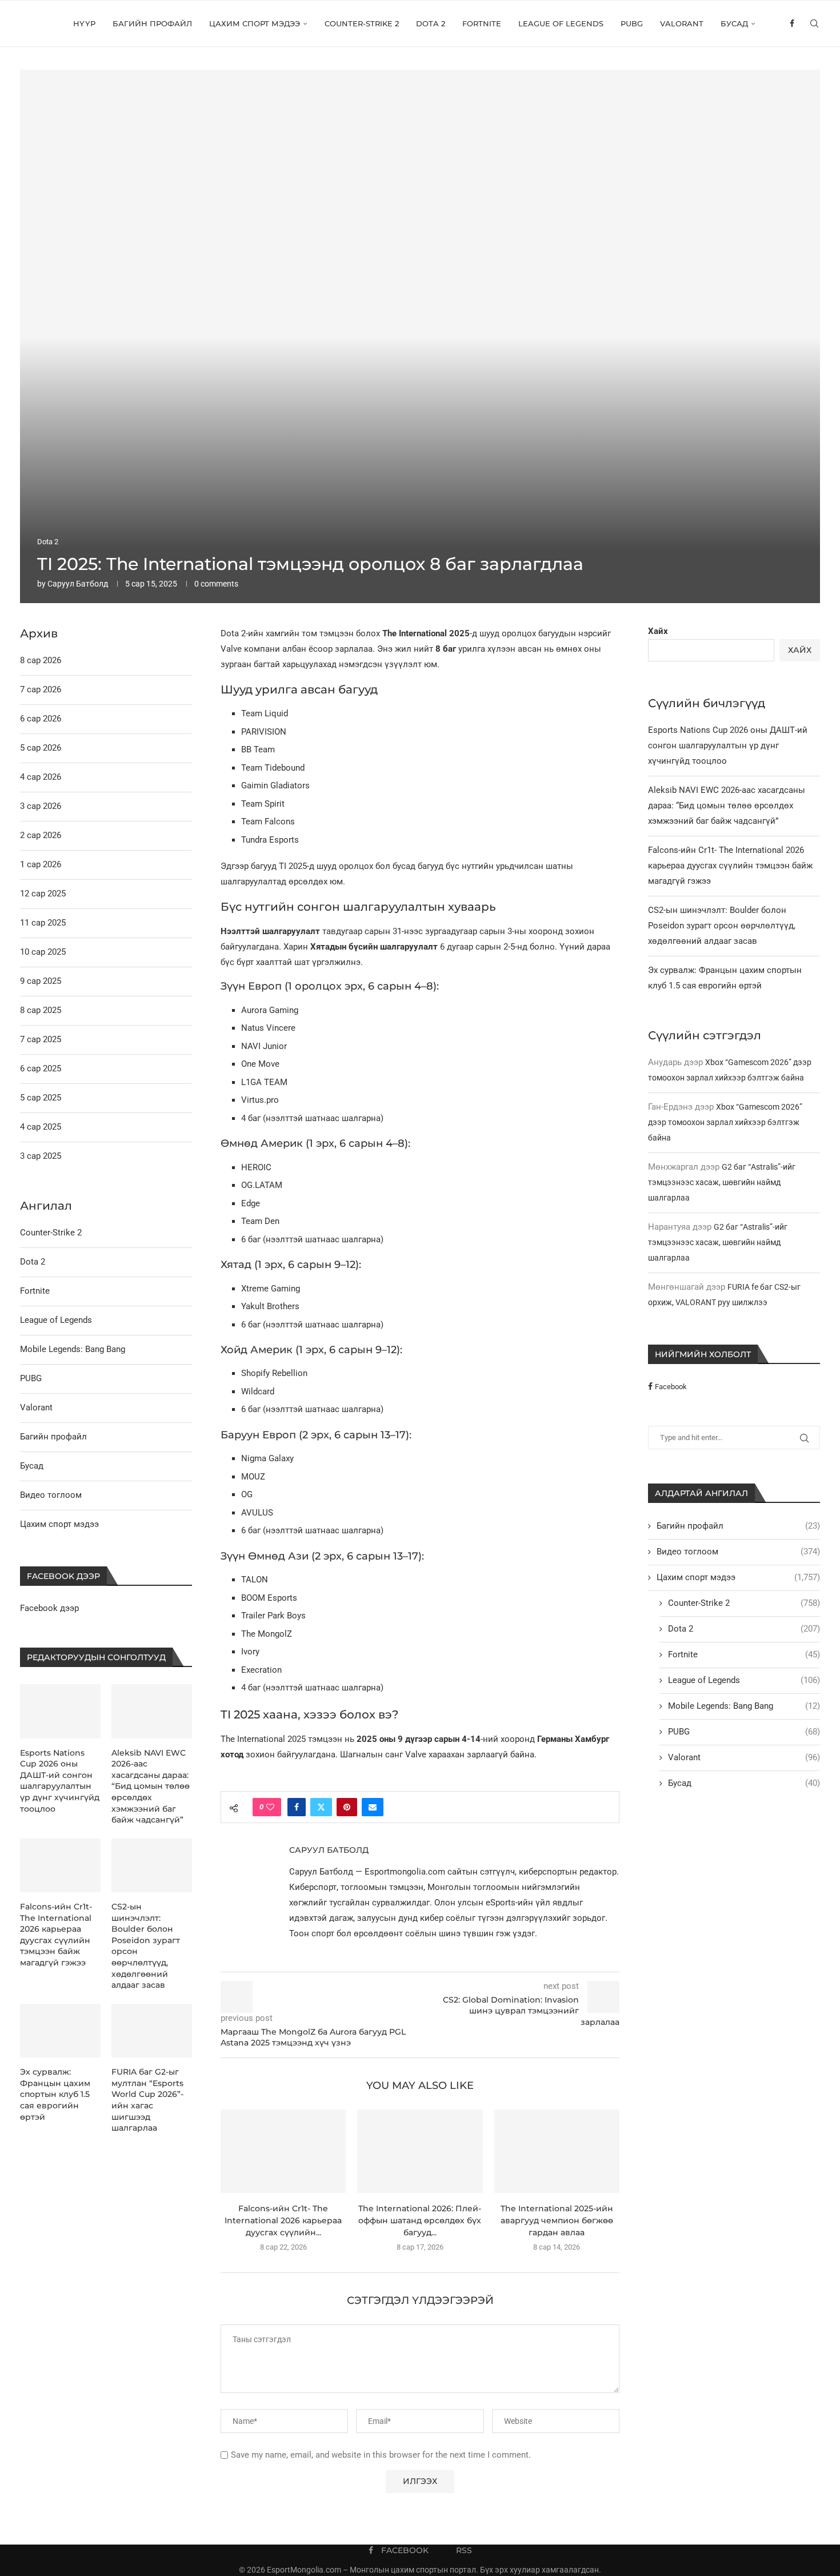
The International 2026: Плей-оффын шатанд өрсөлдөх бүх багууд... (420, 2220)
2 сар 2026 (41, 835)
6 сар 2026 (41, 719)
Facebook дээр (49, 1608)
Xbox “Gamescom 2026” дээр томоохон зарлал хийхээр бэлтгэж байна (725, 1122)
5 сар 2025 (41, 1098)
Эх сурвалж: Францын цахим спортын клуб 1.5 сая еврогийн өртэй (55, 2094)
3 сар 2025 (41, 1156)
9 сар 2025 (41, 981)
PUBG (632, 23)
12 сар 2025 (43, 894)
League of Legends (561, 23)
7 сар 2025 (41, 1039)
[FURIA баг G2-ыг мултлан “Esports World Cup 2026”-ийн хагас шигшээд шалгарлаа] (152, 2031)
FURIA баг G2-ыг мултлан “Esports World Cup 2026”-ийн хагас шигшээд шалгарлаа (147, 2100)
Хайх (658, 631)
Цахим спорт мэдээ (255, 23)
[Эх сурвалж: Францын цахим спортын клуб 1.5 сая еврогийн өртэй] (60, 2031)
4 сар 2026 (41, 777)
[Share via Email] (373, 1807)
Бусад (734, 23)
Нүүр (84, 23)
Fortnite (482, 23)
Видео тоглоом (738, 1552)
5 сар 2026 (41, 748)
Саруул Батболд (78, 584)
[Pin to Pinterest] (347, 1807)
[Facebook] (792, 23)
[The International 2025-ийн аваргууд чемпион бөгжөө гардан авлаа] (557, 2151)
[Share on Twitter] (321, 1807)
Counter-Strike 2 (362, 23)
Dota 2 (431, 23)
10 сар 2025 (43, 952)
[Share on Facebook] (297, 1807)
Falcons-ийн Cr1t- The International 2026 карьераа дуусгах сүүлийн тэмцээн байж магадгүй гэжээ (730, 866)
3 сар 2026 (41, 806)
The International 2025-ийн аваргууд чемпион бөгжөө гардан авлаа (557, 2220)
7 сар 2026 (41, 689)
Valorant (682, 23)
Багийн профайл (152, 23)
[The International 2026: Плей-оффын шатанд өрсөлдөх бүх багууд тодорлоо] (420, 2151)
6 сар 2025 (41, 1068)
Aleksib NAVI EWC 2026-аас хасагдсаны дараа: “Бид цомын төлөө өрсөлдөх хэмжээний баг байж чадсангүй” (727, 806)
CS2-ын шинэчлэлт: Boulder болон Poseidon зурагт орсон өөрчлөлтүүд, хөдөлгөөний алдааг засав (722, 926)
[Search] (814, 23)
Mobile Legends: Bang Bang (744, 1706)
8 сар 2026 (41, 660)
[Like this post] (270, 1807)
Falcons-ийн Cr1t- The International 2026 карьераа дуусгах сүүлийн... (283, 2220)
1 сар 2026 (41, 864)
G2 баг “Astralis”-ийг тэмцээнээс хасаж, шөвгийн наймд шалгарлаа (722, 1182)
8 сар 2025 (41, 1010)
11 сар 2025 (43, 923)
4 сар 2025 (41, 1127)
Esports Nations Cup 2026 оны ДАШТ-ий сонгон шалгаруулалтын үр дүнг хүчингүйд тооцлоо (728, 745)
